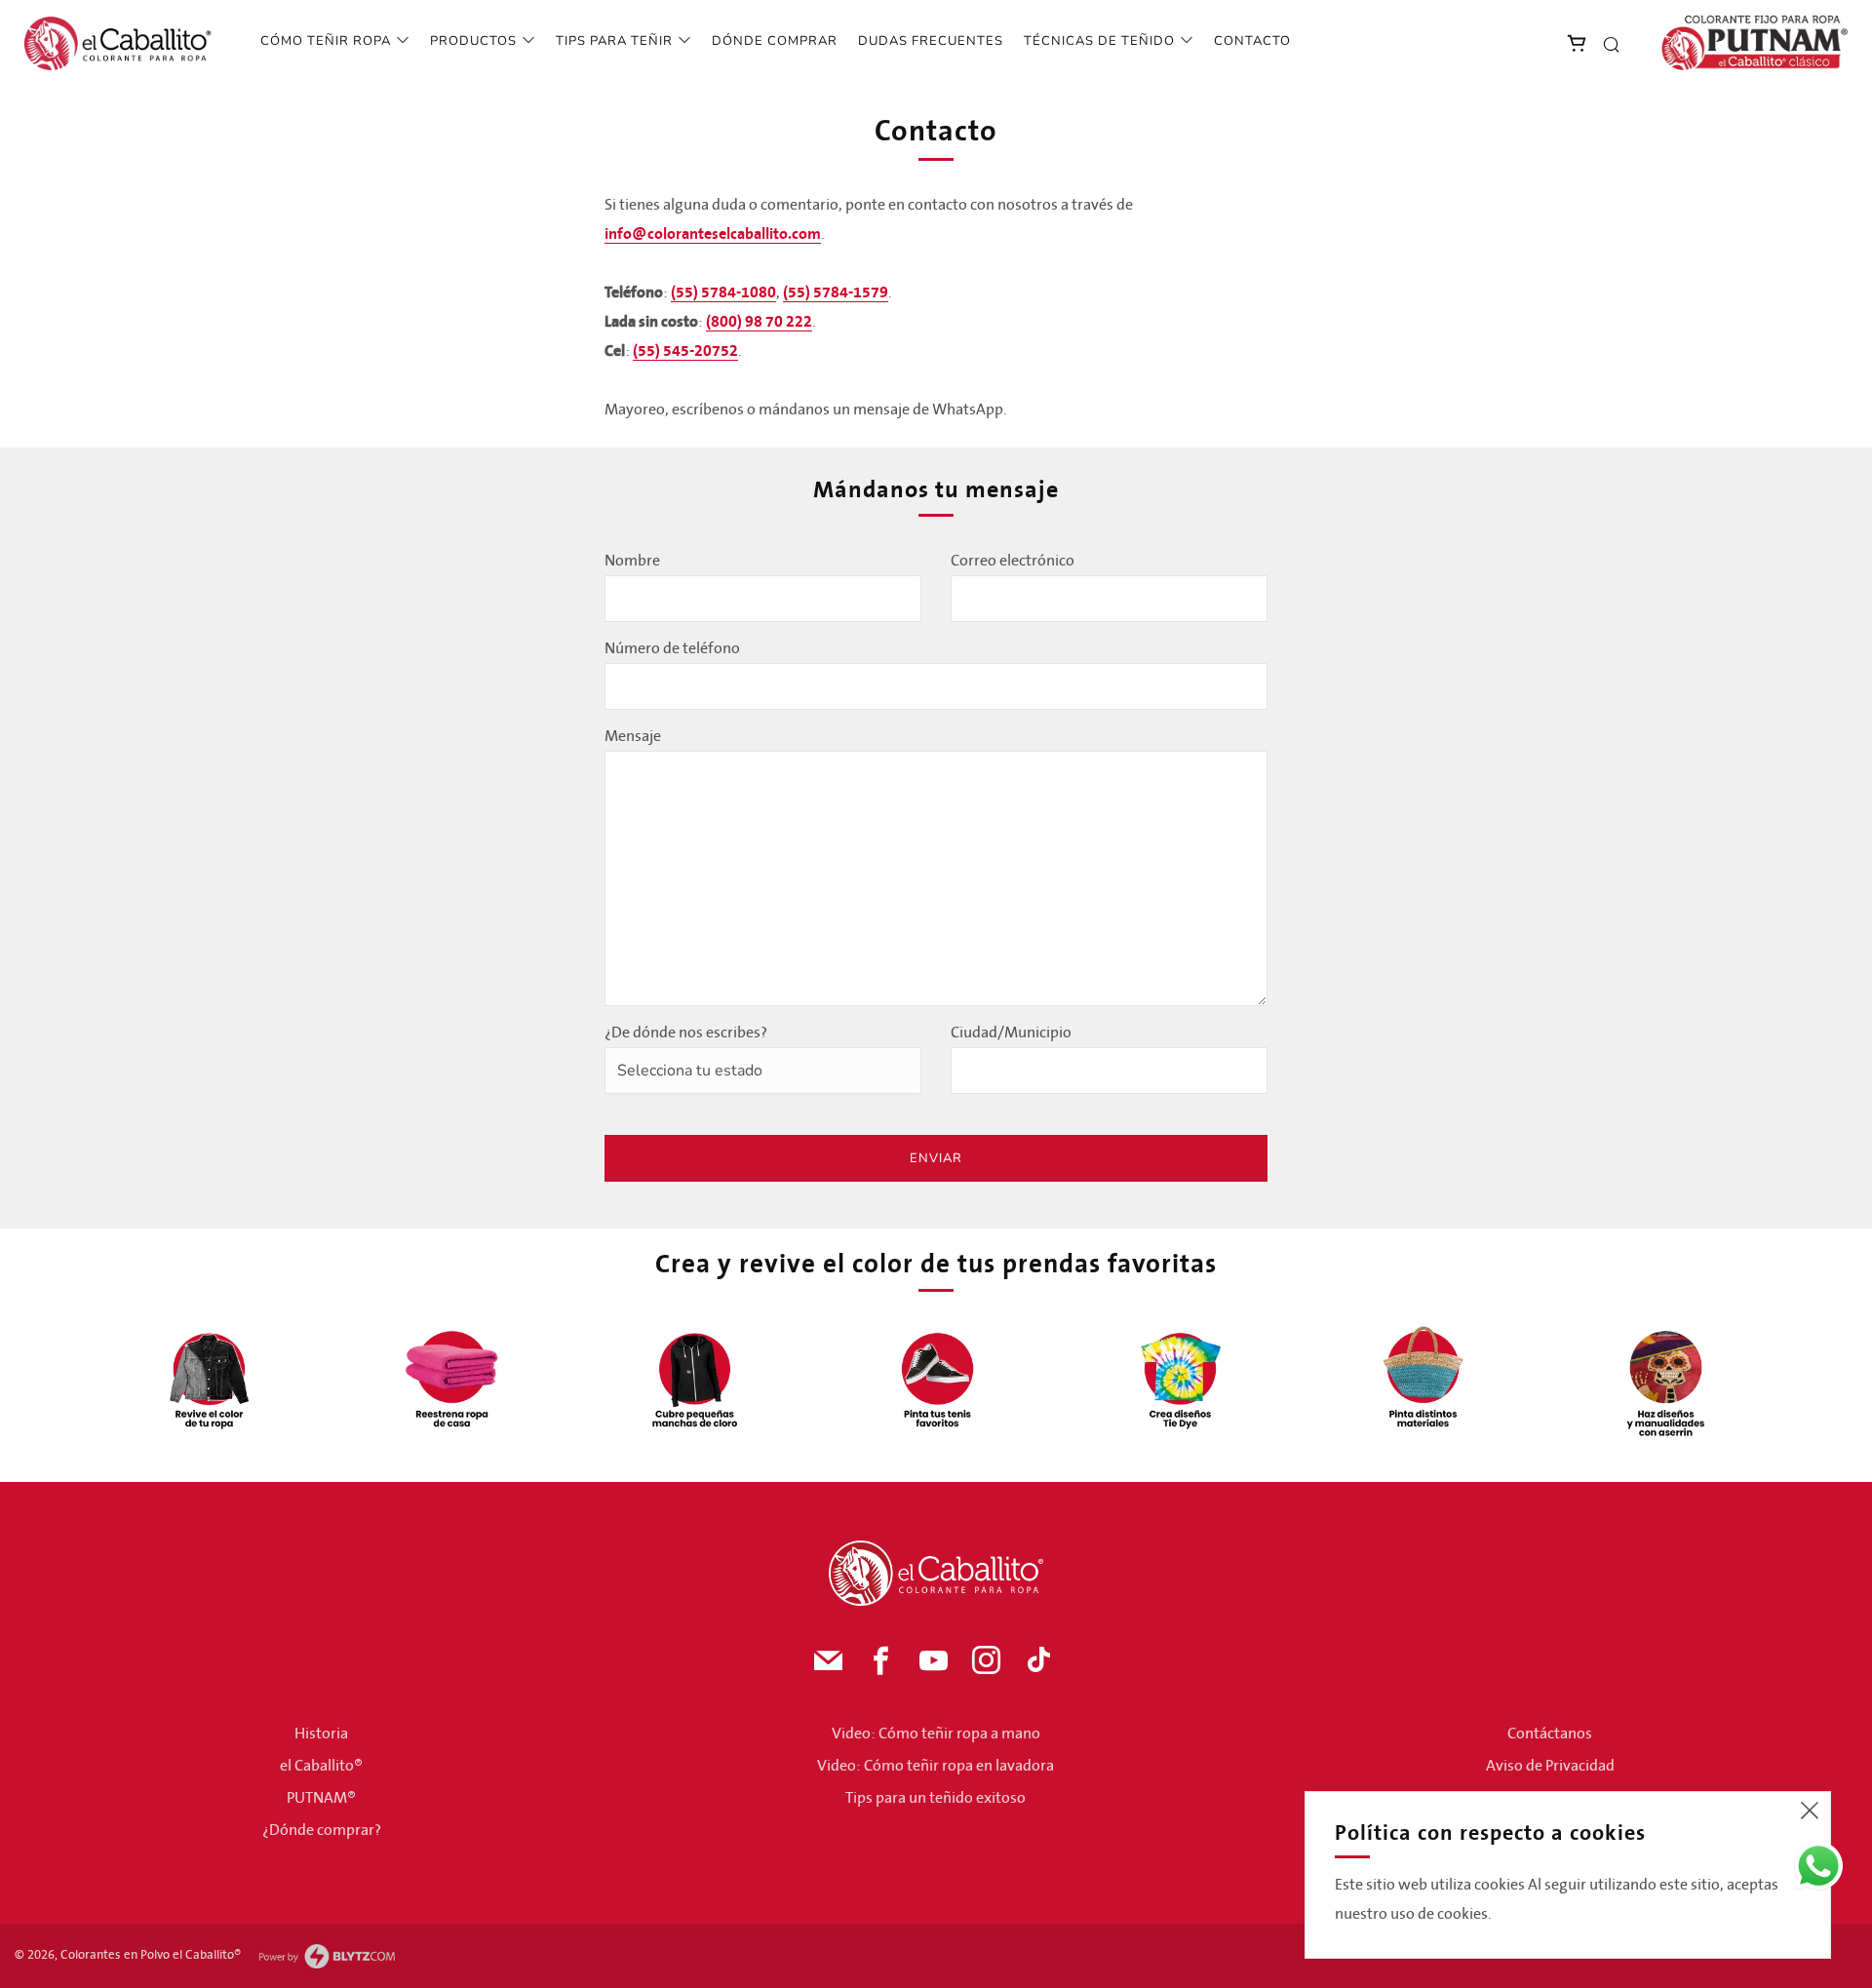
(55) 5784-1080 (723, 292)
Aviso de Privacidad (1550, 1766)
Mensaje (633, 736)
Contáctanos (1550, 1734)
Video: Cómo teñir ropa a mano (936, 1734)
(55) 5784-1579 (836, 292)
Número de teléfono (672, 648)
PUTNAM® (321, 1798)
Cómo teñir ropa (326, 41)
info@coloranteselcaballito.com (713, 234)
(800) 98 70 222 (759, 322)
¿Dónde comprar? (322, 1830)
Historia (321, 1734)
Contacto (1252, 41)
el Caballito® (321, 1766)
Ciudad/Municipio (1011, 1033)
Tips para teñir (614, 41)
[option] (209, 1380)
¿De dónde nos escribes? (686, 1033)
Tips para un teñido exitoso (936, 1798)
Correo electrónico (1013, 561)
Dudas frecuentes (931, 41)
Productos (473, 41)
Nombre (632, 561)
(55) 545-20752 (685, 351)
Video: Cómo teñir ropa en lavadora (936, 1766)
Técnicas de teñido (1099, 41)
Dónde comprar (775, 41)
